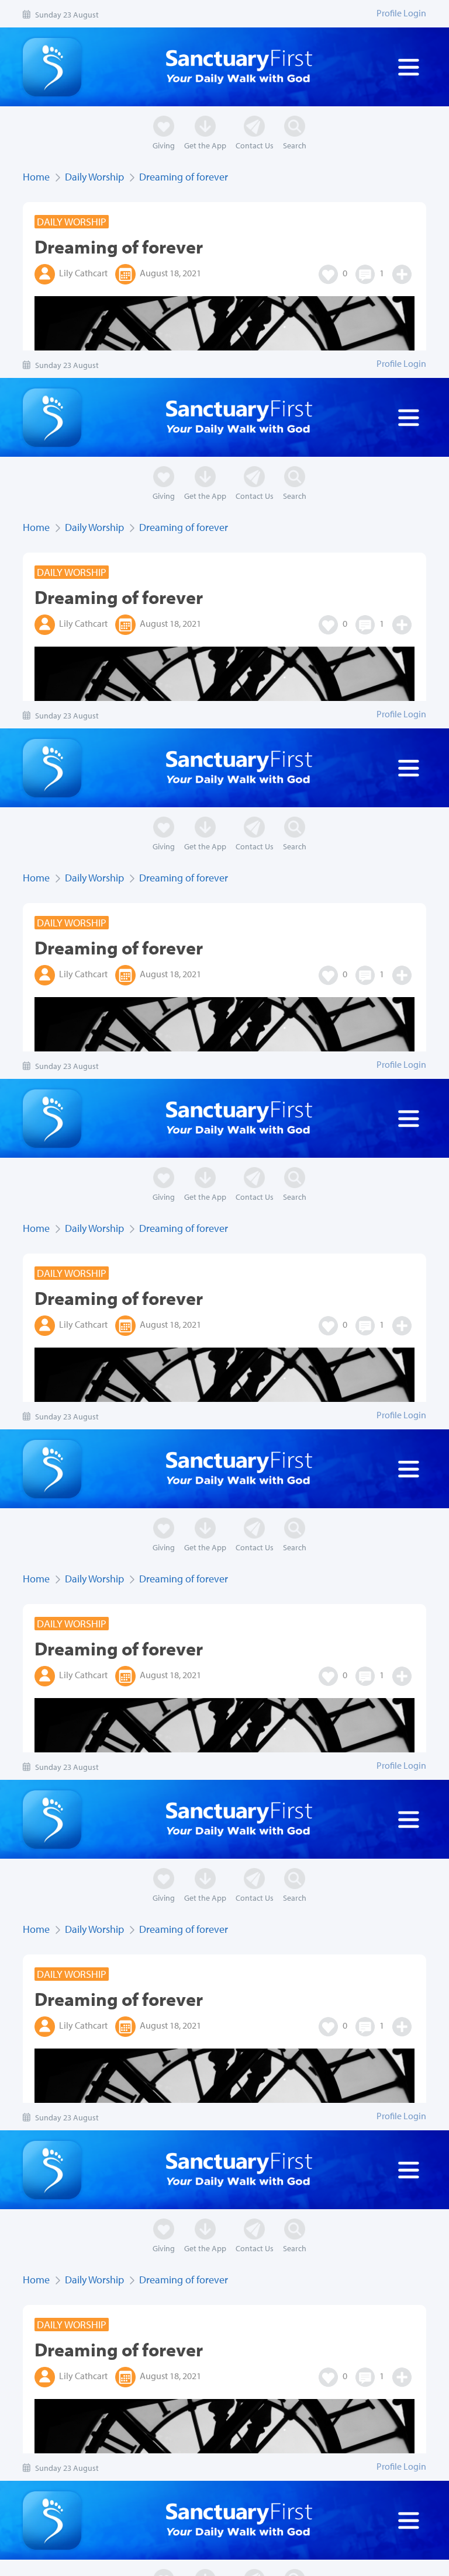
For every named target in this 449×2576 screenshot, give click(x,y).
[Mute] (47, 2562)
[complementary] (224, 1288)
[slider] (309, 2562)
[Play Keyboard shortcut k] (19, 2562)
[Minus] (75, 2562)
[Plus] (103, 2562)
